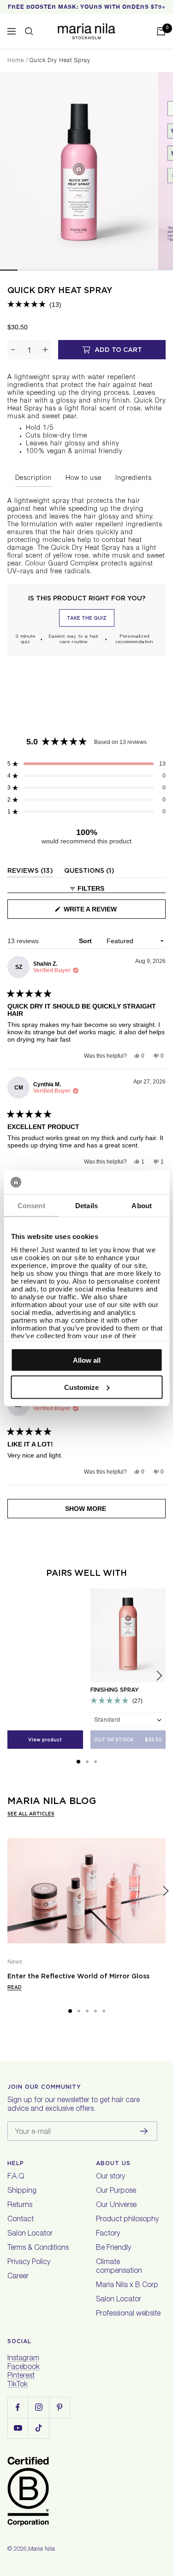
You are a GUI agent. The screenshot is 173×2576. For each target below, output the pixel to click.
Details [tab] (86, 1206)
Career (18, 2277)
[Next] (166, 1891)
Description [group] (33, 478)
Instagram (23, 2359)
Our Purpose (116, 2191)
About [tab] (142, 1206)
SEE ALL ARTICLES (31, 1814)
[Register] (144, 2131)
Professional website (128, 2314)
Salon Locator (30, 2234)
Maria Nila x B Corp (127, 2286)
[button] (34, 305)
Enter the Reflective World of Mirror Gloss (78, 1976)
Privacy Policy (29, 2263)
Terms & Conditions (38, 2248)
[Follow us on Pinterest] (59, 2407)
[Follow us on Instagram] (39, 2407)
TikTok (18, 2385)
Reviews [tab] (30, 872)
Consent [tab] (31, 1206)
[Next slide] (159, 1676)
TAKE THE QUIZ (87, 618)
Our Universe (116, 2206)
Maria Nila (42, 2550)
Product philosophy (127, 2220)
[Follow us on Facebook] (18, 2407)
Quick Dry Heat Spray (60, 290)
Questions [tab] (89, 872)
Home (16, 61)
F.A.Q (16, 2177)
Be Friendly (113, 2248)
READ (15, 1987)
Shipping (22, 2191)
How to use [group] (84, 478)
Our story (110, 2177)
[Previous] (7, 1891)
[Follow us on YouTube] (18, 2428)
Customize (81, 1387)
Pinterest (21, 2376)
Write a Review (104, 912)
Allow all (87, 1360)
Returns (20, 2206)
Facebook (24, 2368)
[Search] (29, 31)
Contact (21, 2220)
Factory (108, 2234)
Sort (86, 941)
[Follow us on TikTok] (39, 2428)
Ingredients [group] (134, 478)
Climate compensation (119, 2267)
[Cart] (161, 31)
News (15, 1962)
